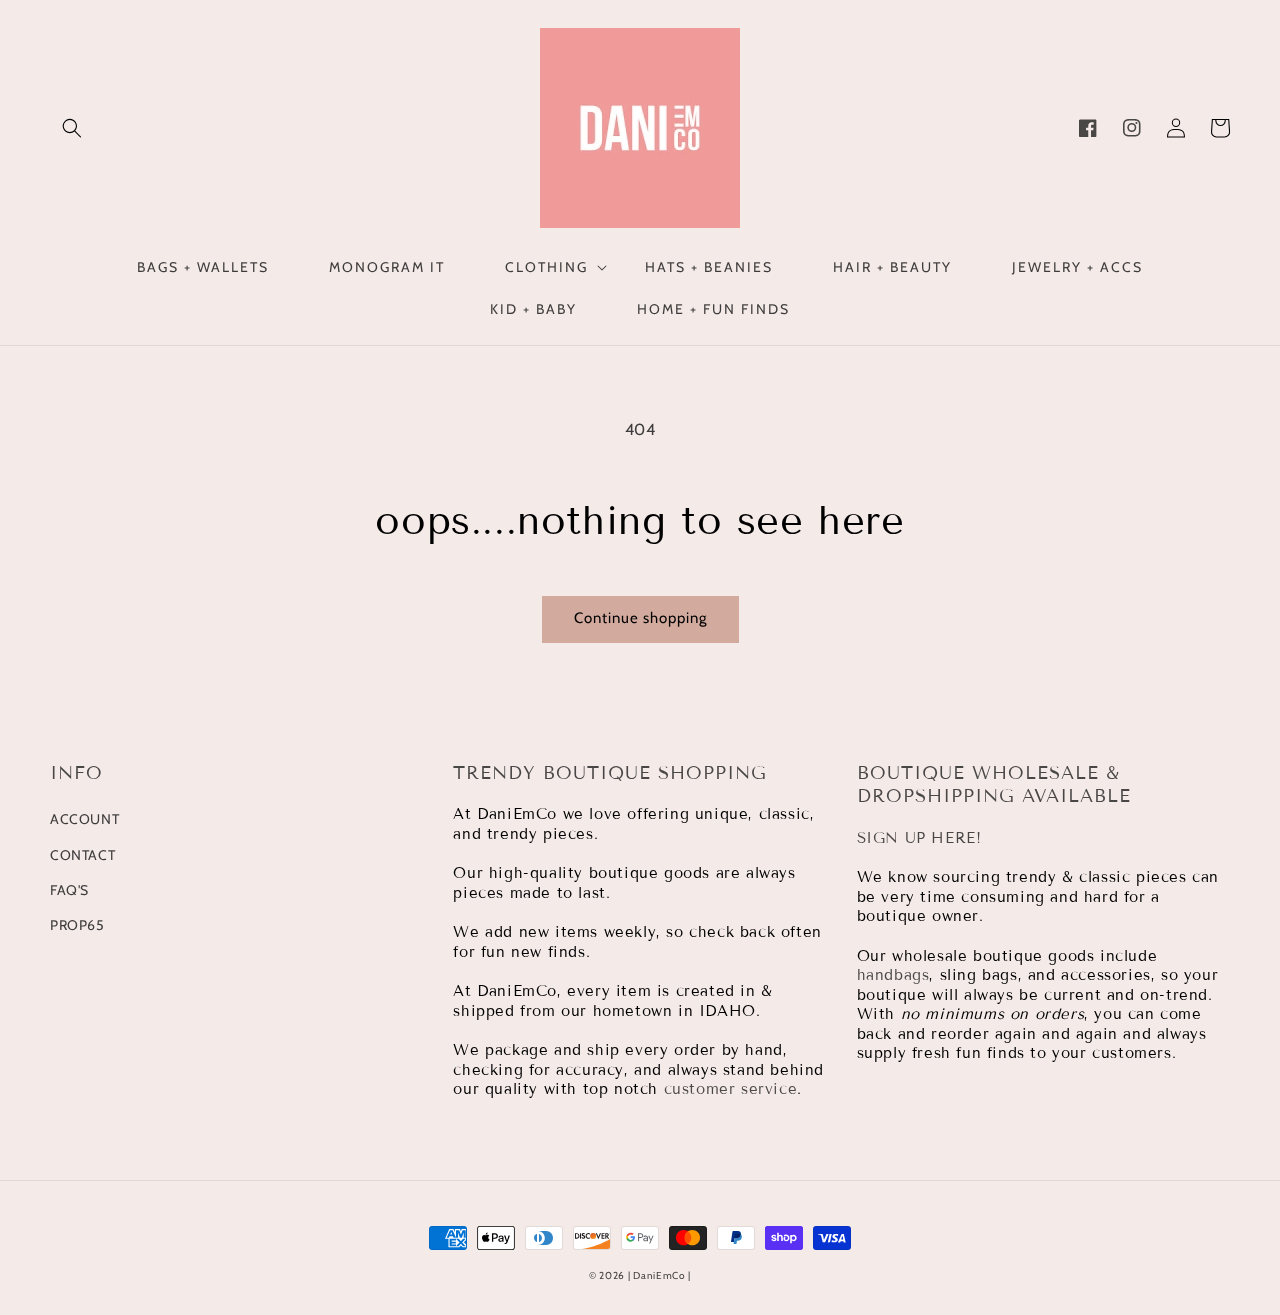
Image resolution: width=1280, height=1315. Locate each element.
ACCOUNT (84, 819)
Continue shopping (640, 618)
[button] (72, 128)
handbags (893, 975)
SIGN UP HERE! (919, 838)
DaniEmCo (659, 1275)
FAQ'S (69, 890)
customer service (731, 1089)
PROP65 (77, 925)
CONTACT (82, 855)
